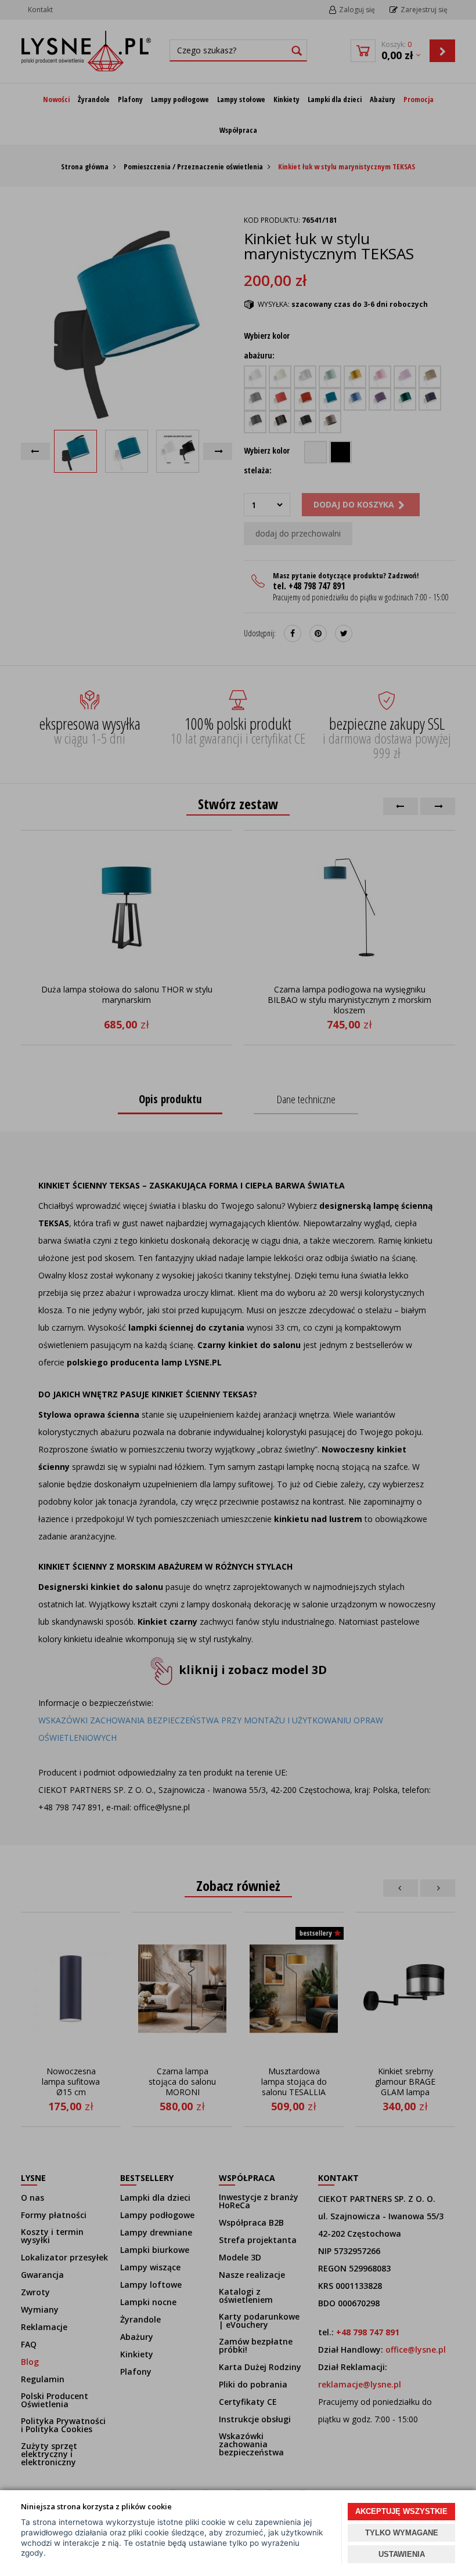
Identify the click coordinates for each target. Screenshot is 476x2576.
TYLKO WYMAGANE (402, 2533)
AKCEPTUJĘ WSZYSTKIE (401, 2511)
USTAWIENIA (402, 2554)
